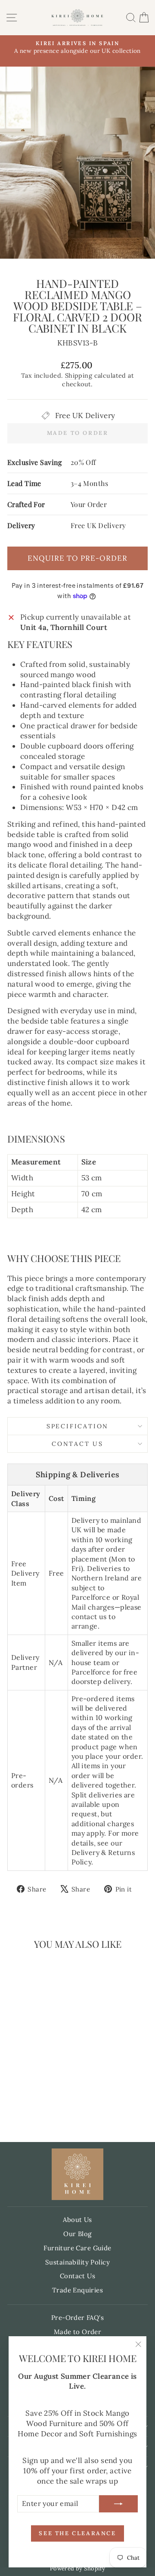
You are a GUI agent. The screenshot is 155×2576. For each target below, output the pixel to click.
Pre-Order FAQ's (77, 2318)
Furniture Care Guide (77, 2248)
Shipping (79, 375)
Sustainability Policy (77, 2262)
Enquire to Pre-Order (77, 558)
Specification (77, 1426)
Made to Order (78, 2332)
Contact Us (77, 1444)
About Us (77, 2220)
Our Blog (77, 2234)
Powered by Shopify (78, 2568)
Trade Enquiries (77, 2290)
